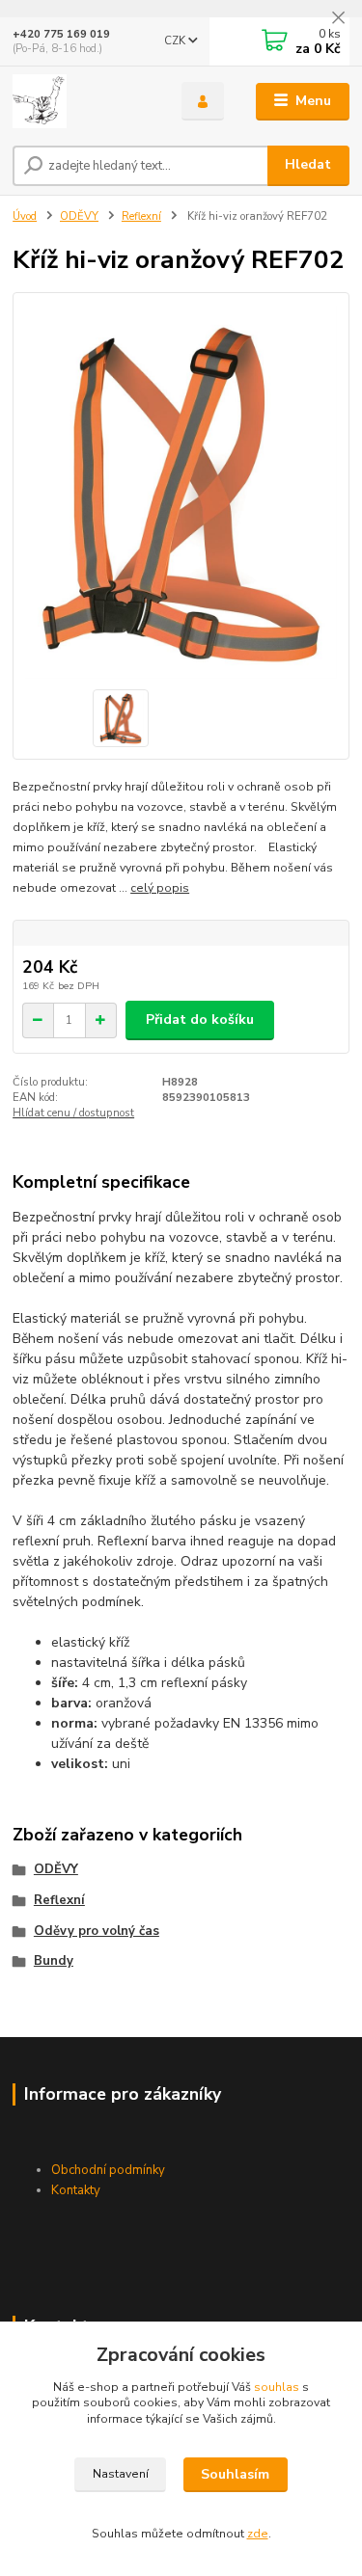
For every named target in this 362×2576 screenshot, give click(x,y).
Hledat (308, 164)
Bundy (54, 1961)
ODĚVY (79, 216)
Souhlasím (235, 2474)
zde (258, 2534)
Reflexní (141, 216)
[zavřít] (338, 19)
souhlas (277, 2387)
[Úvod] (83, 101)
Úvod (25, 216)
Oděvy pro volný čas (97, 1931)
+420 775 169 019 (61, 34)
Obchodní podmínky (108, 2170)
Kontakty (76, 2190)
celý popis (160, 888)
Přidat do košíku (200, 1020)
